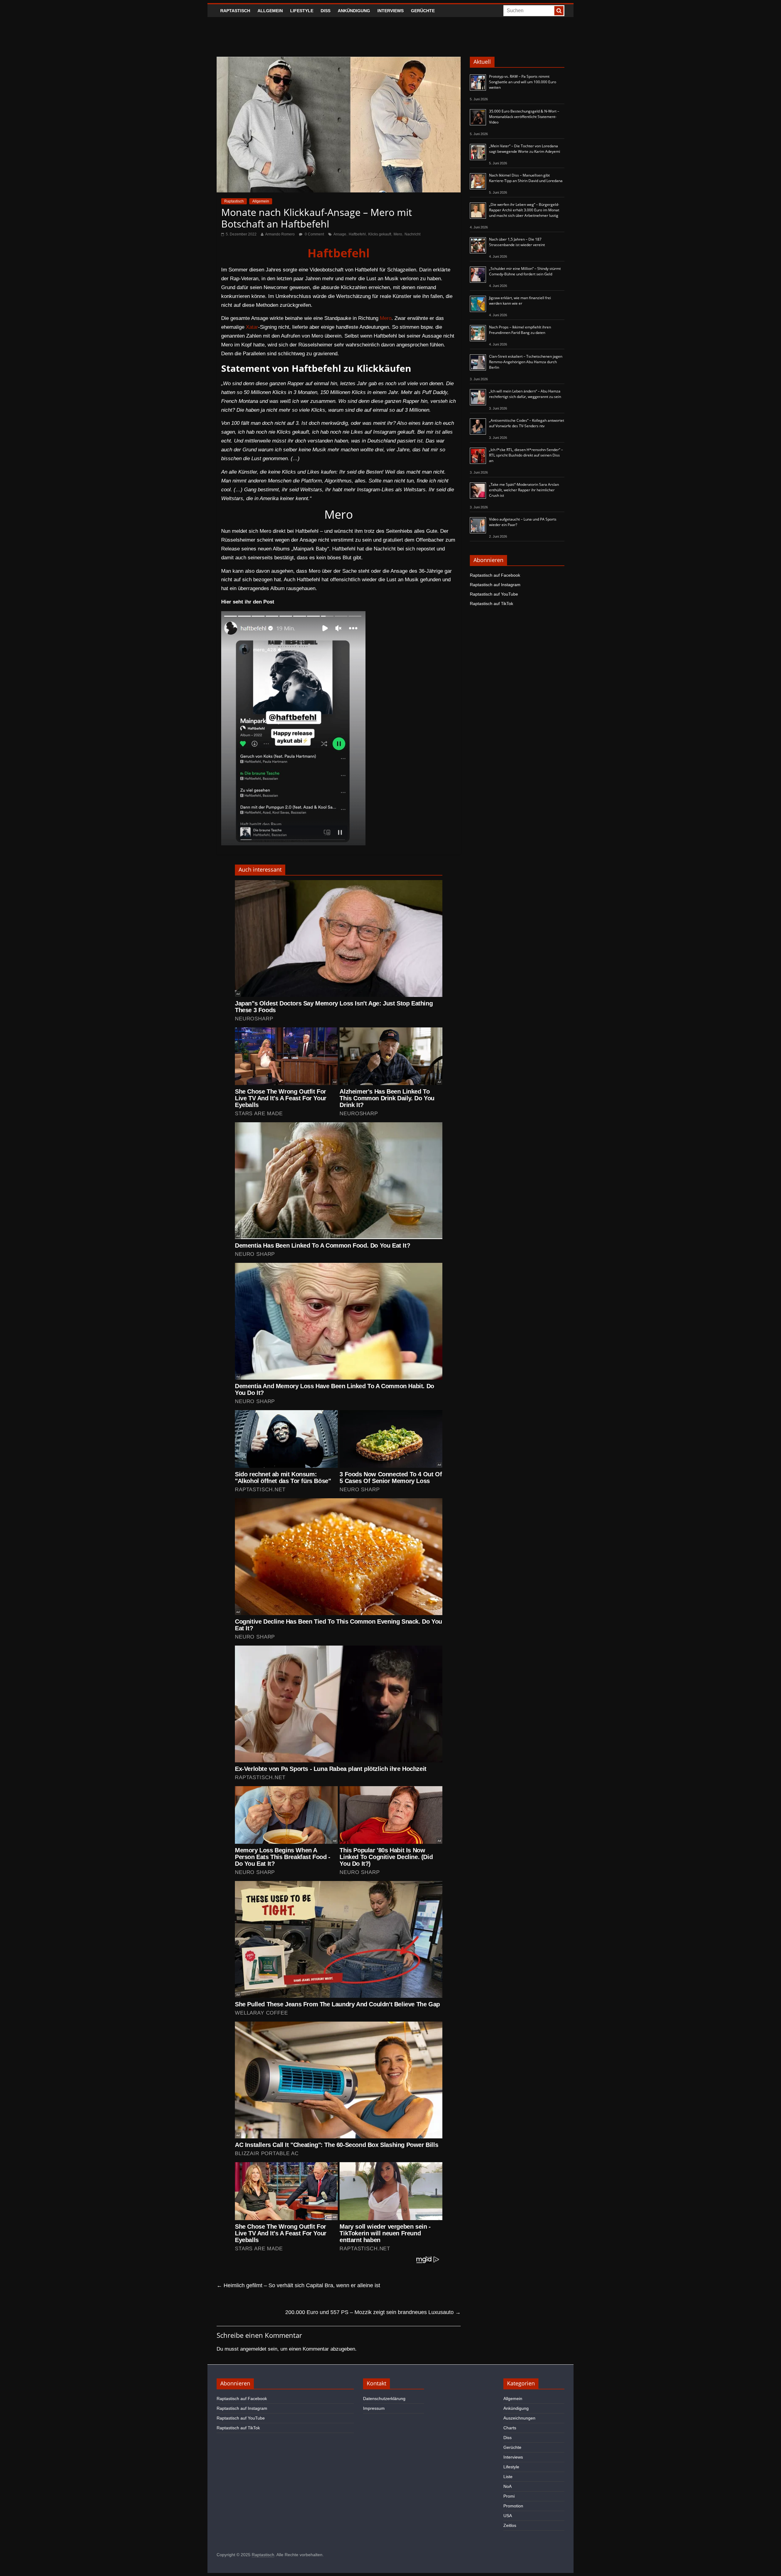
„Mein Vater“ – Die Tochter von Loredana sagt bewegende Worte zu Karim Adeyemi (525, 149)
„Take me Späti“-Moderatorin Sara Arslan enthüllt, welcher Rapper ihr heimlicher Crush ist (524, 490)
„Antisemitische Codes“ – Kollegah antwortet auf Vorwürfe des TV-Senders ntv (527, 423)
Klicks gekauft (380, 234)
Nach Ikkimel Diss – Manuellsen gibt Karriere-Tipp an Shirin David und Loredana (526, 178)
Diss (326, 11)
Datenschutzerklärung (384, 2399)
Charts (510, 2428)
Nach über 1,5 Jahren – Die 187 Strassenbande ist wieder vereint (517, 242)
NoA (507, 2486)
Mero (398, 234)
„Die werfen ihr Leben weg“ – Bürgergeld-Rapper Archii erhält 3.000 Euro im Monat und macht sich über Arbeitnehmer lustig (524, 210)
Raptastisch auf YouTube (494, 594)
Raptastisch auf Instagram (495, 585)
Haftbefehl (357, 234)
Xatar (252, 327)
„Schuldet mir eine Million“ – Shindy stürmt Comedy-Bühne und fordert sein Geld (525, 271)
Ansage (340, 234)
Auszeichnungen (519, 2418)
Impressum (374, 2408)
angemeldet (253, 2349)
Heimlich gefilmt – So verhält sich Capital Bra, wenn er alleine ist (298, 2285)
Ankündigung (354, 11)
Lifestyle (302, 11)
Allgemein (270, 11)
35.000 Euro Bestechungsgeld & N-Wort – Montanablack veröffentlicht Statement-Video (524, 117)
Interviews (390, 11)
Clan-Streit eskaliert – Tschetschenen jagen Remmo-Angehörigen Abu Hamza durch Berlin (526, 362)
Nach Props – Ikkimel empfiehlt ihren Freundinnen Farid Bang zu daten (520, 330)
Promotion (513, 2506)
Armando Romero (280, 234)
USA (508, 2516)
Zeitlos (510, 2525)
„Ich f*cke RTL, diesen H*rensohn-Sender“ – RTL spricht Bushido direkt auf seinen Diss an (526, 455)
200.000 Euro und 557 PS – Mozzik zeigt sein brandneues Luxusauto (373, 2312)
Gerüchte (423, 11)
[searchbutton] (559, 11)
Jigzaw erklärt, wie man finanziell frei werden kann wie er (520, 301)
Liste (508, 2477)
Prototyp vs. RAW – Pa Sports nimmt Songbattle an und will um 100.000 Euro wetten (523, 82)
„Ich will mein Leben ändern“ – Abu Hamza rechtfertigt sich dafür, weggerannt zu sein (525, 394)
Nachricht (412, 234)
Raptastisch (235, 11)
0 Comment (314, 234)
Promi (509, 2496)
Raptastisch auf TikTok (491, 604)
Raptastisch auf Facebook (495, 575)
